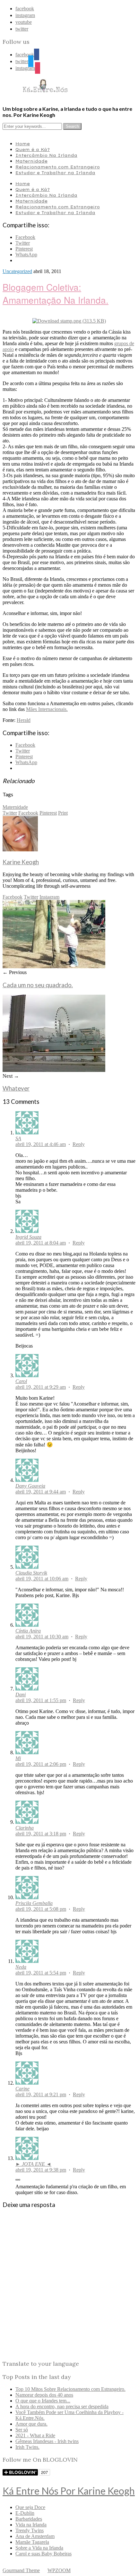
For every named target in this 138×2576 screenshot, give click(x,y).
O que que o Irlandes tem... (43, 2401)
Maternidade (31, 161)
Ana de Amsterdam (35, 2536)
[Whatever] (54, 1070)
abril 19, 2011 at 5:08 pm (41, 1909)
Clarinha (25, 1828)
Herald (24, 720)
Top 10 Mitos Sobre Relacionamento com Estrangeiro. (70, 2389)
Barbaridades (29, 2519)
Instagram (49, 897)
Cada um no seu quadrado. (38, 985)
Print (63, 813)
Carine (22, 2089)
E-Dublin (25, 2513)
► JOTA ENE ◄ (33, 2164)
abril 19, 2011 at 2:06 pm (41, 1764)
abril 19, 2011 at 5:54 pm (41, 1973)
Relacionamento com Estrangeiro (58, 167)
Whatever (16, 1088)
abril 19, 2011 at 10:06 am (42, 1579)
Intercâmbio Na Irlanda (46, 155)
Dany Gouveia (30, 1486)
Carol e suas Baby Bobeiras (43, 2554)
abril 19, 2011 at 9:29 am (41, 1387)
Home (23, 144)
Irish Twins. (27, 2447)
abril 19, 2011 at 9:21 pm (41, 2094)
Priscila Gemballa (34, 1903)
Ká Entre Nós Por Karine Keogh (69, 2491)
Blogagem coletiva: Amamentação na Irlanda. (56, 293)
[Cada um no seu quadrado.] (54, 966)
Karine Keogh (21, 862)
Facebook (28, 813)
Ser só (22, 2430)
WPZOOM (59, 2570)
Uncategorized (17, 271)
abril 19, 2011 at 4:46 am (41, 1144)
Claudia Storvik (31, 1573)
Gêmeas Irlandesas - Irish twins (47, 2441)
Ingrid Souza (28, 1237)
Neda (21, 1967)
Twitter (10, 813)
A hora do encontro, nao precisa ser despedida (62, 2406)
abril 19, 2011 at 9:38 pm (41, 2170)
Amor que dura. (31, 2424)
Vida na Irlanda (31, 2525)
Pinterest (48, 813)
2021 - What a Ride (35, 2435)
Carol (21, 1381)
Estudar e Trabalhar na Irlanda (55, 173)
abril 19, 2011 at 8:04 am (41, 1243)
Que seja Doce (30, 2507)
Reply (79, 1144)
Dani (21, 1695)
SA (18, 1138)
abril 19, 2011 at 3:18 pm (41, 1834)
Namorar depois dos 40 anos (44, 2395)
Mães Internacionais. (47, 709)
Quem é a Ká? (33, 149)
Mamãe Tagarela (32, 2542)
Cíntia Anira (28, 1631)
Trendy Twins (30, 2530)
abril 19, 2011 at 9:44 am (41, 1492)
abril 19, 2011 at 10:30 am (42, 1637)
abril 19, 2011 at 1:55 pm (41, 1700)
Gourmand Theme (21, 2570)
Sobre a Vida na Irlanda (39, 2548)
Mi (18, 1758)
